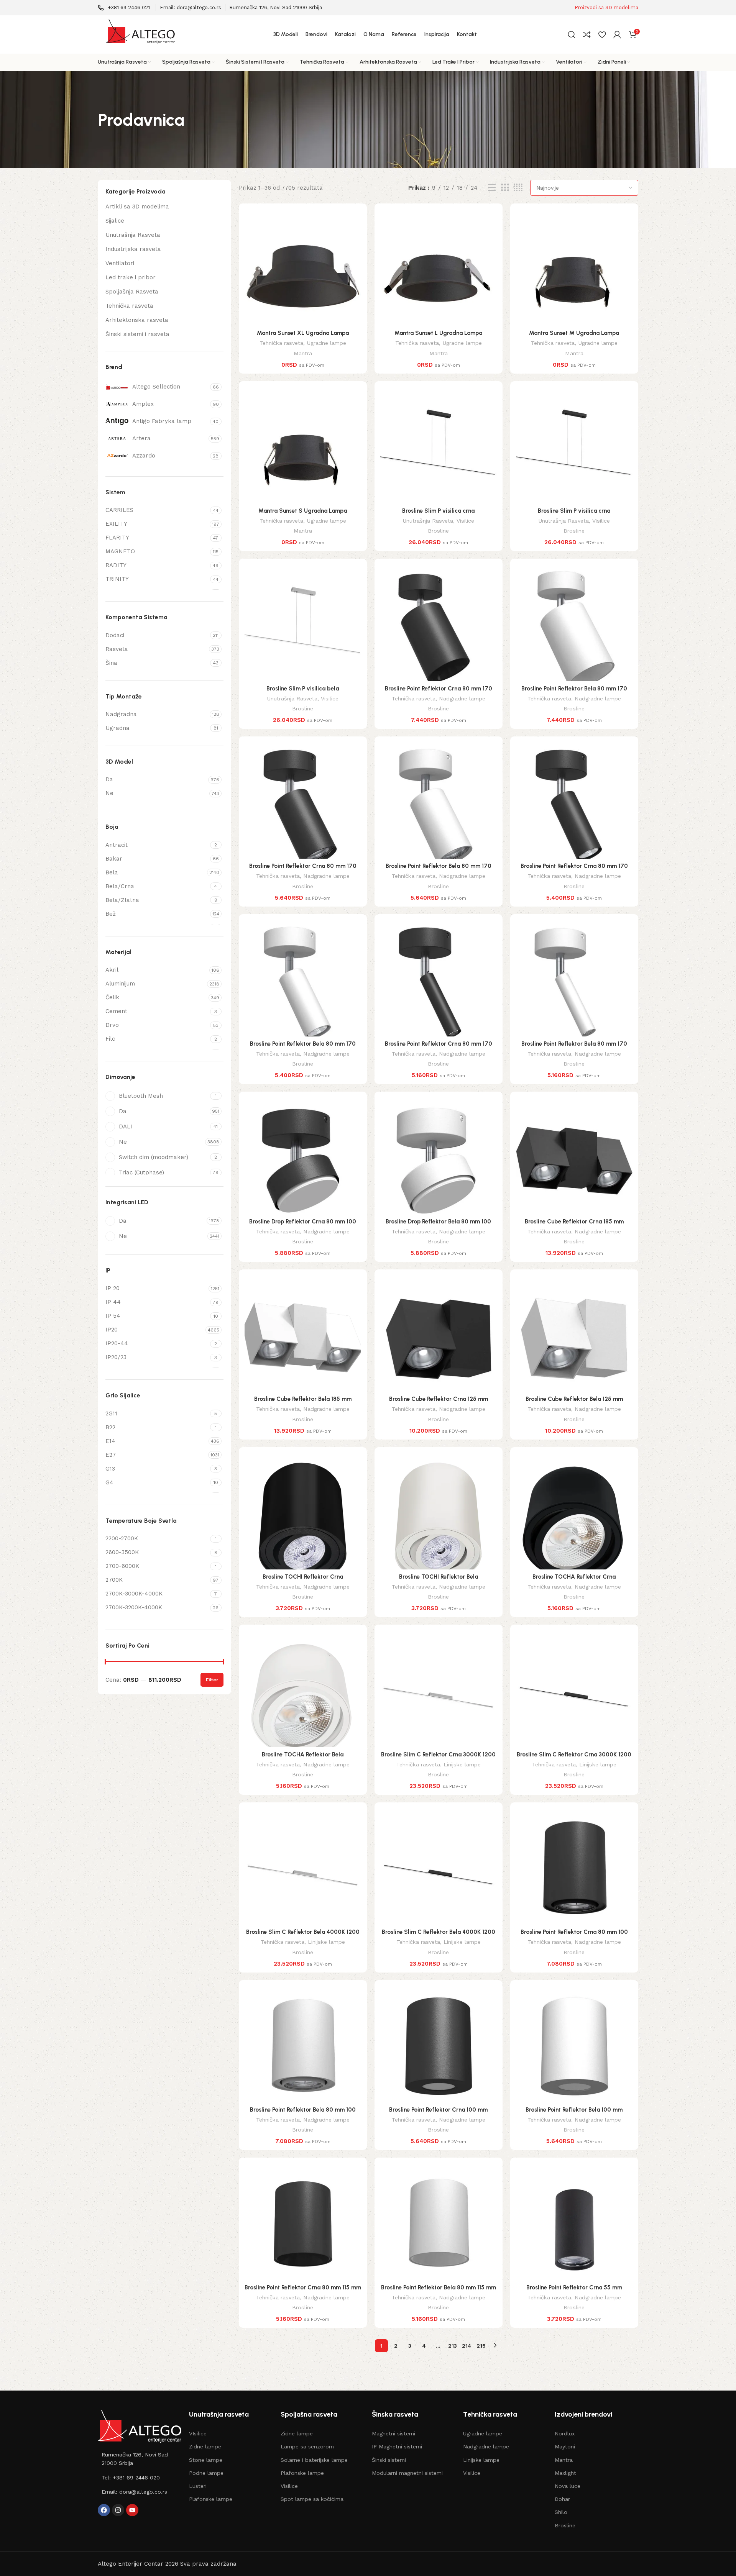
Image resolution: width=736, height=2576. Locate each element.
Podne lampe (206, 2473)
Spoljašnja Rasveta (132, 292)
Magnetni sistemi (393, 2433)
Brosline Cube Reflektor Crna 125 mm (439, 1399)
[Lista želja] (602, 34)
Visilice (465, 521)
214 (467, 2346)
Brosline (438, 531)
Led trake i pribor (131, 277)
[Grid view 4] (518, 188)
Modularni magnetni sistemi (407, 2473)
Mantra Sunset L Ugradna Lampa (438, 333)
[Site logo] (140, 34)
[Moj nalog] (617, 34)
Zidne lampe (205, 2446)
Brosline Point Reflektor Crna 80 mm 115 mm (303, 2287)
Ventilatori (120, 263)
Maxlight (565, 2473)
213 (453, 2346)
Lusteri (198, 2486)
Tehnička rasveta (129, 306)
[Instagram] (118, 2510)
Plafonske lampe (211, 2499)
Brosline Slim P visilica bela (303, 689)
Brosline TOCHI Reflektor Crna (303, 1577)
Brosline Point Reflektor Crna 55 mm (574, 2287)
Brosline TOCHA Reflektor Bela (303, 1755)
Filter (212, 1680)
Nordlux (565, 2433)
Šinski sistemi (389, 2460)
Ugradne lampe (326, 343)
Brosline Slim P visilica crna (438, 511)
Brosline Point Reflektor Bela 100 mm (574, 2110)
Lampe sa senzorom (307, 2446)
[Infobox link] (124, 8)
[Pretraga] (572, 34)
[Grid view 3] (505, 188)
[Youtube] (132, 2510)
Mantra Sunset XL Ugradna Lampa (303, 333)
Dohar (562, 2499)
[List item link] (140, 2459)
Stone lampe (206, 2460)
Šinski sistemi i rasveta (137, 334)
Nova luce (568, 2486)
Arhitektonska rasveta (137, 320)
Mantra (303, 353)
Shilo (561, 2512)
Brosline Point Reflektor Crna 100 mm (438, 2110)
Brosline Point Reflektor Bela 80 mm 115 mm (439, 2287)
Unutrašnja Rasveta (133, 235)
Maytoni (565, 2446)
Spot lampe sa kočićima (312, 2499)
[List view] (492, 188)
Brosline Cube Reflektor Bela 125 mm (574, 1399)
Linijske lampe (462, 1764)
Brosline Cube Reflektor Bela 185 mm (303, 1399)
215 (481, 2346)
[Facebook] (104, 2510)
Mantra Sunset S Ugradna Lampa (303, 511)
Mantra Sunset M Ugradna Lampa (574, 333)
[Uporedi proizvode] (587, 34)
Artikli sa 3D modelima (137, 207)
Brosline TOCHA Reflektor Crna (574, 1577)
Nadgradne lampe (462, 699)
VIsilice (198, 2433)
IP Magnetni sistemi (397, 2446)
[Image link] (140, 2426)
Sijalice (115, 221)
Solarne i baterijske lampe (314, 2460)
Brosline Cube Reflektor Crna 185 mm (574, 1222)
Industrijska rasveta (133, 249)
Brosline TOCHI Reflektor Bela (439, 1577)
